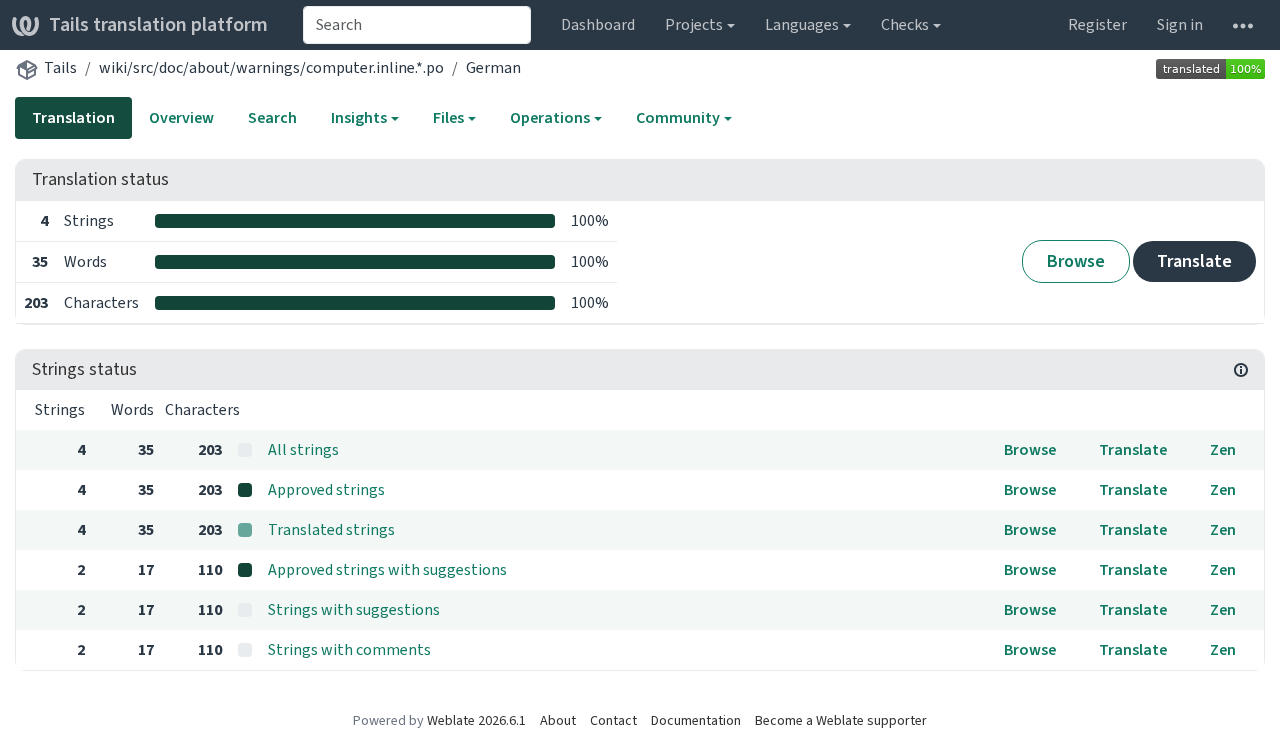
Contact (613, 720)
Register (1097, 24)
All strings (303, 449)
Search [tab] (272, 117)
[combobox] (417, 25)
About (558, 720)
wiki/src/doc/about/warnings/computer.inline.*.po (271, 67)
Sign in (1180, 24)
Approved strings (326, 489)
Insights (359, 117)
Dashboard (598, 24)
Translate (1194, 261)
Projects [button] (694, 24)
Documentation (696, 720)
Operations (550, 117)
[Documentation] (1241, 370)
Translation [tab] (73, 117)
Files (448, 117)
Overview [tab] (181, 117)
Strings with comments (349, 649)
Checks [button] (905, 24)
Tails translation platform (158, 24)
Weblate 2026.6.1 (476, 720)
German (493, 67)
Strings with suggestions (354, 609)
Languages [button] (802, 24)
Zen (1223, 449)
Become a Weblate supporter (841, 720)
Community (678, 117)
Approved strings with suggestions (387, 569)
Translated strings (331, 529)
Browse (1076, 261)
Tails (60, 67)
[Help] (1243, 25)
